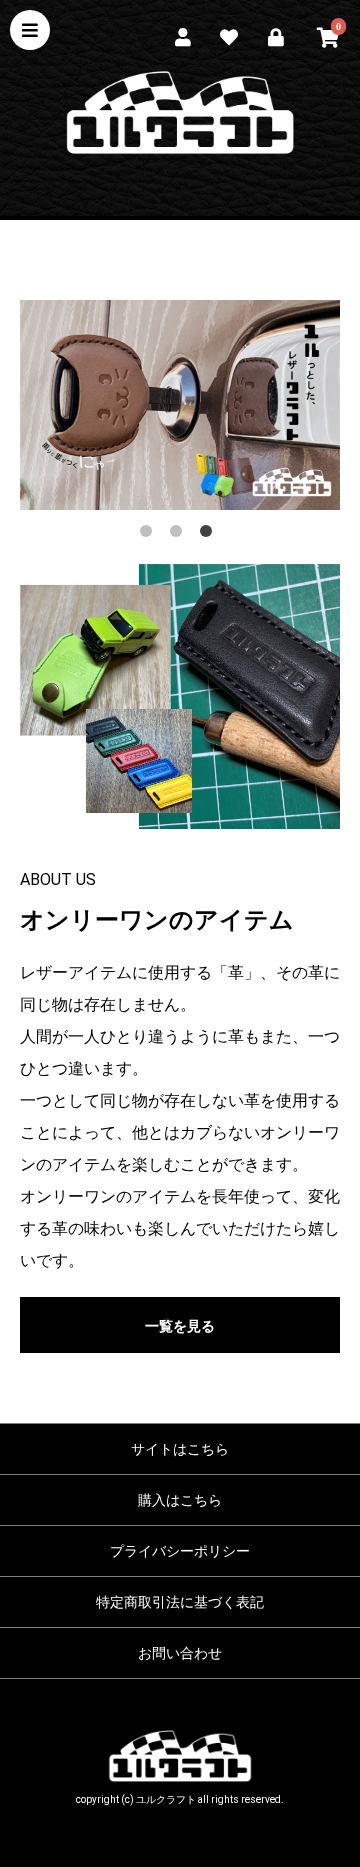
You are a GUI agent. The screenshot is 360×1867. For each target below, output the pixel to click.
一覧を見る (180, 1326)
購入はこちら (180, 1500)
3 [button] (210, 535)
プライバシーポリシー (180, 1551)
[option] (180, 405)
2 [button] (180, 535)
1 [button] (150, 535)
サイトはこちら (180, 1449)
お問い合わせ (180, 1653)
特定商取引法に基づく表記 (180, 1602)
